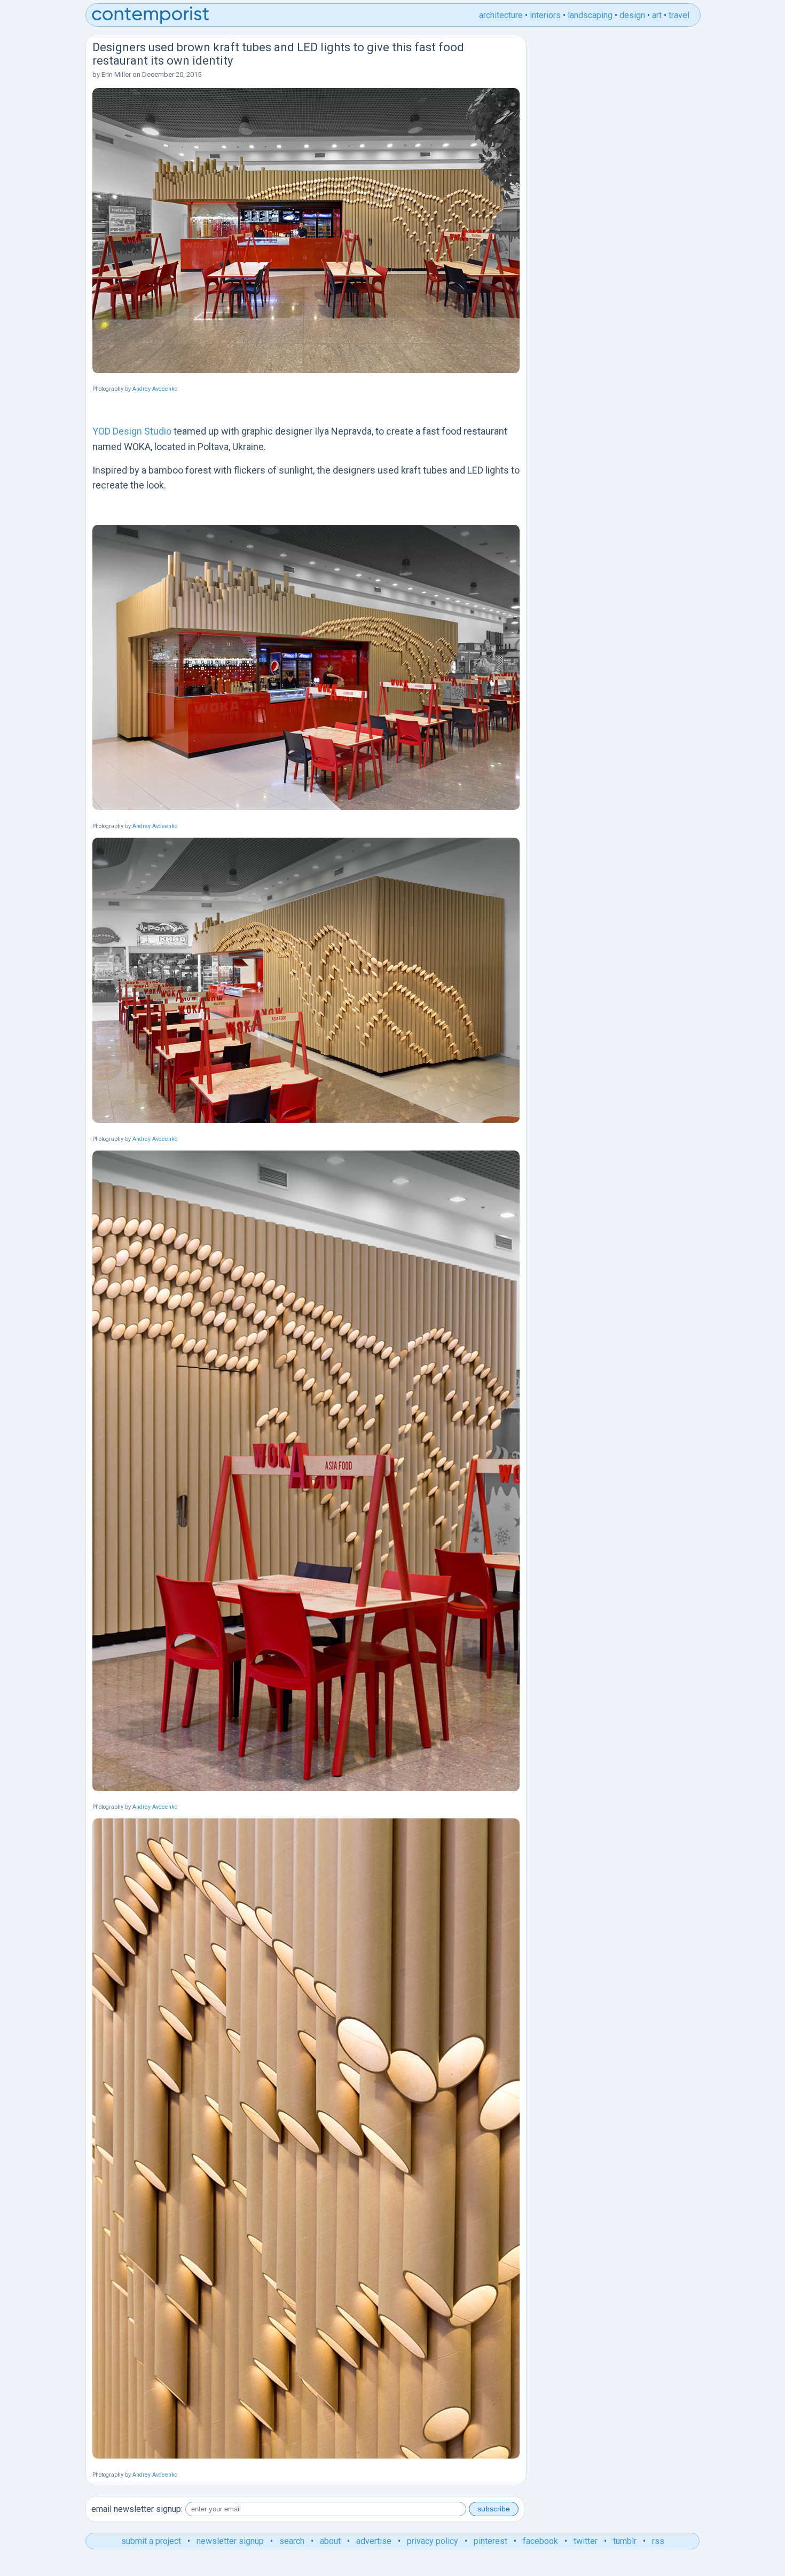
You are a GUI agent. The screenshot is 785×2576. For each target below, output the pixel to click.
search (292, 2541)
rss (658, 2541)
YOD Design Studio (132, 431)
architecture (501, 15)
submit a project (151, 2541)
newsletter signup (230, 2541)
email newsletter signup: (137, 2509)
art (657, 15)
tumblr (625, 2541)
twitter (586, 2541)
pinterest (490, 2541)
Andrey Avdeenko (155, 389)
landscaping (590, 15)
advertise (374, 2541)
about (330, 2541)
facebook (540, 2541)
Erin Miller (116, 74)
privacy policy (433, 2541)
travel (679, 15)
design (632, 15)
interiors (545, 15)
